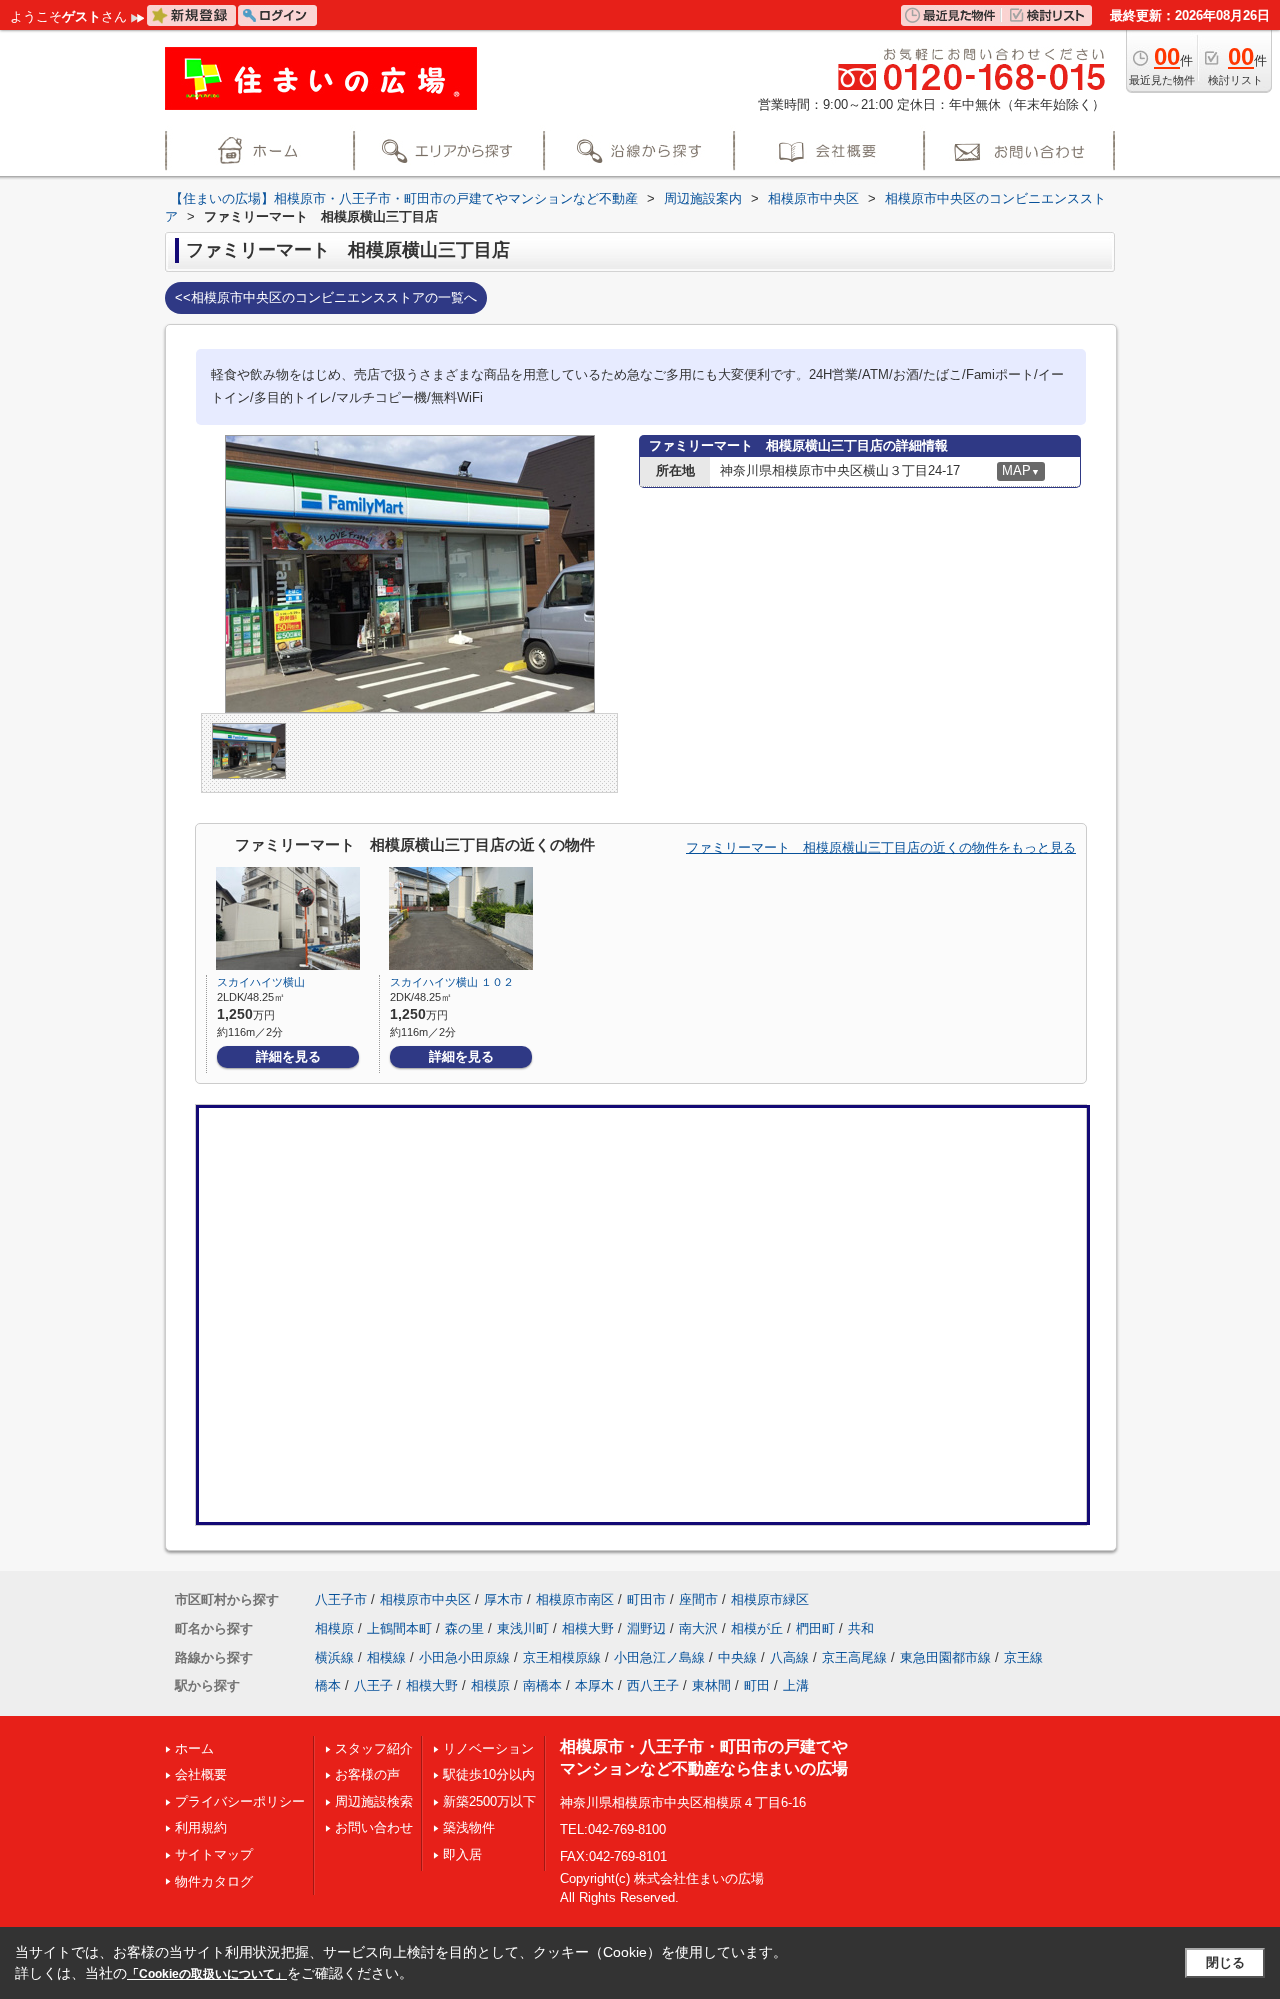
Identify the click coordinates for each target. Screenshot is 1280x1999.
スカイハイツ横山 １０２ (452, 982)
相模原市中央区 (425, 1599)
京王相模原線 (562, 1657)
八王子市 (341, 1599)
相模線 (386, 1657)
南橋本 (542, 1685)
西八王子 (653, 1685)
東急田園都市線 (945, 1657)
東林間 (711, 1685)
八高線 (789, 1657)
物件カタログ (214, 1881)
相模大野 (588, 1628)
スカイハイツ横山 (261, 982)
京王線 (1023, 1657)
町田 (757, 1685)
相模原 (334, 1628)
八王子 (373, 1685)
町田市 (646, 1599)
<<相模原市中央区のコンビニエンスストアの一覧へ (326, 297)
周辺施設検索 (374, 1801)
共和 (861, 1628)
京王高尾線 (854, 1657)
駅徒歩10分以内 (489, 1774)
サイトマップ (214, 1854)
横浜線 (334, 1657)
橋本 (328, 1685)
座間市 (698, 1599)
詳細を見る (288, 1056)
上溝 (796, 1685)
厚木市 (503, 1599)
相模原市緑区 (770, 1599)
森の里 (464, 1628)
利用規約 (201, 1827)
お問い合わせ (374, 1827)
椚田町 (815, 1628)
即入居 (462, 1854)
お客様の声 (367, 1774)
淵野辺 (646, 1628)
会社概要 (201, 1774)
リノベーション (488, 1748)
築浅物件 (469, 1827)
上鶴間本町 (399, 1628)
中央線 (737, 1657)
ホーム (194, 1748)
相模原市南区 (575, 1599)
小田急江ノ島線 (659, 1657)
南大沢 (698, 1628)
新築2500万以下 (489, 1801)
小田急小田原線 (464, 1657)
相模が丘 (757, 1628)
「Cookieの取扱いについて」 (207, 1974)
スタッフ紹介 (374, 1748)
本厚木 (594, 1685)
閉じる (1225, 1962)
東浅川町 (523, 1628)
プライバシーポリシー (240, 1801)
